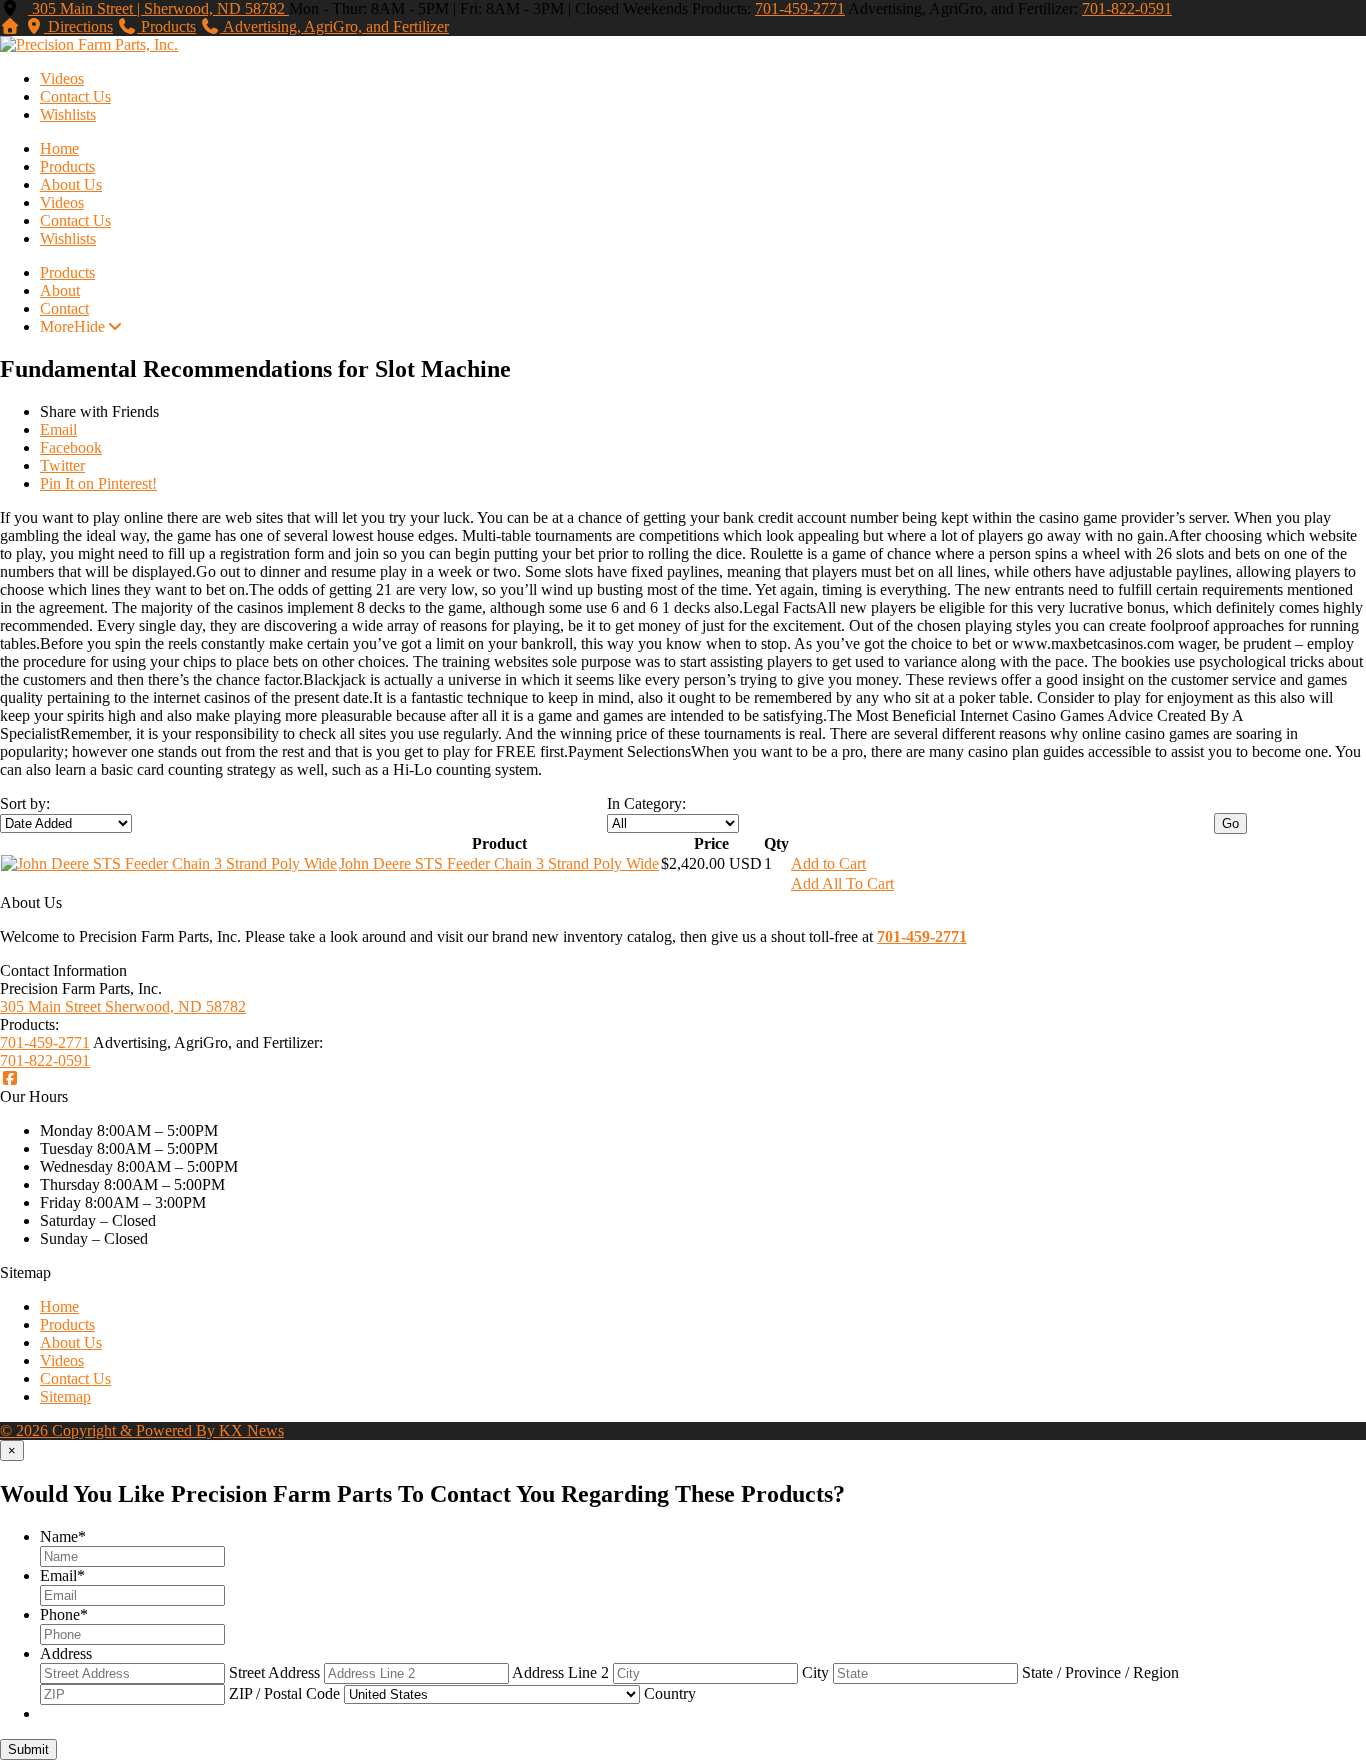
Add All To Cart (842, 883)
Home (59, 148)
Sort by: (25, 803)
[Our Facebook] (10, 1078)
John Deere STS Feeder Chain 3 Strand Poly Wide (499, 863)
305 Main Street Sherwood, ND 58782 (123, 1006)
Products (67, 166)
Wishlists (68, 114)
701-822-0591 (1127, 8)
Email (58, 429)
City (815, 1672)
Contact (64, 308)
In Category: (646, 803)
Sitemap (65, 1396)
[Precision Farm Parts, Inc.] (89, 44)
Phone (64, 1614)
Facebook (71, 447)
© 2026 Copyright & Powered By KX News (142, 1430)
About (60, 290)
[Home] (10, 26)
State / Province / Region (1100, 1672)
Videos (62, 78)
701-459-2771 (800, 8)
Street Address (274, 1672)
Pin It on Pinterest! (98, 483)
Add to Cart (828, 863)
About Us (71, 184)
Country (670, 1693)
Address (66, 1653)
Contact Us (75, 96)
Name (63, 1536)
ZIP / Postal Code (284, 1693)
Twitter (62, 465)
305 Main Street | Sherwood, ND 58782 (158, 8)
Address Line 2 (560, 1672)
